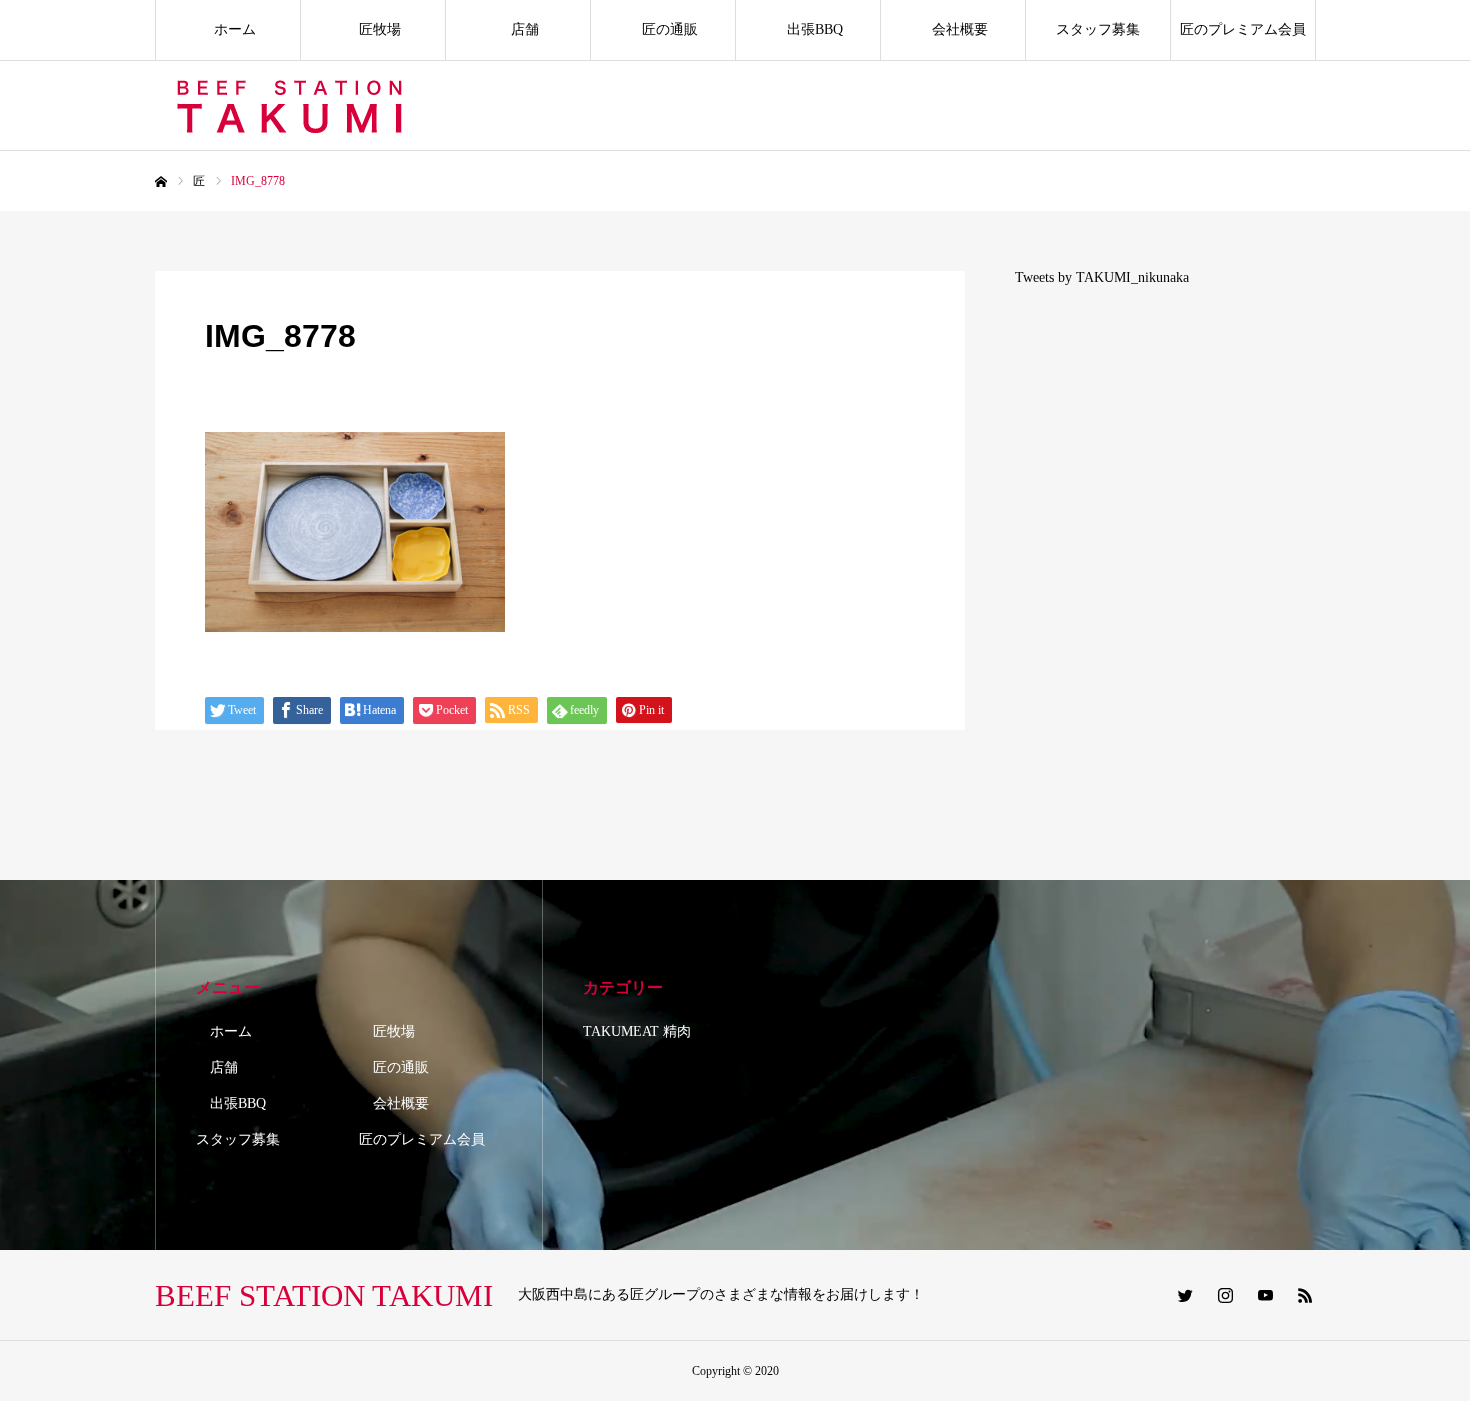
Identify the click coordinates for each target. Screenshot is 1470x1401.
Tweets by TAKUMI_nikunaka (1102, 277)
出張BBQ (808, 29)
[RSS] (1305, 1295)
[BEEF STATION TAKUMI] (292, 106)
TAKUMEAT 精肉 (637, 1031)
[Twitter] (1185, 1295)
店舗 (518, 29)
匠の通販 (663, 29)
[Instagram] (1225, 1295)
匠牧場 (373, 29)
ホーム (228, 29)
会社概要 (953, 29)
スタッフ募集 (1098, 29)
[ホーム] (161, 182)
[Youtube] (1265, 1295)
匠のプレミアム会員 (1243, 29)
